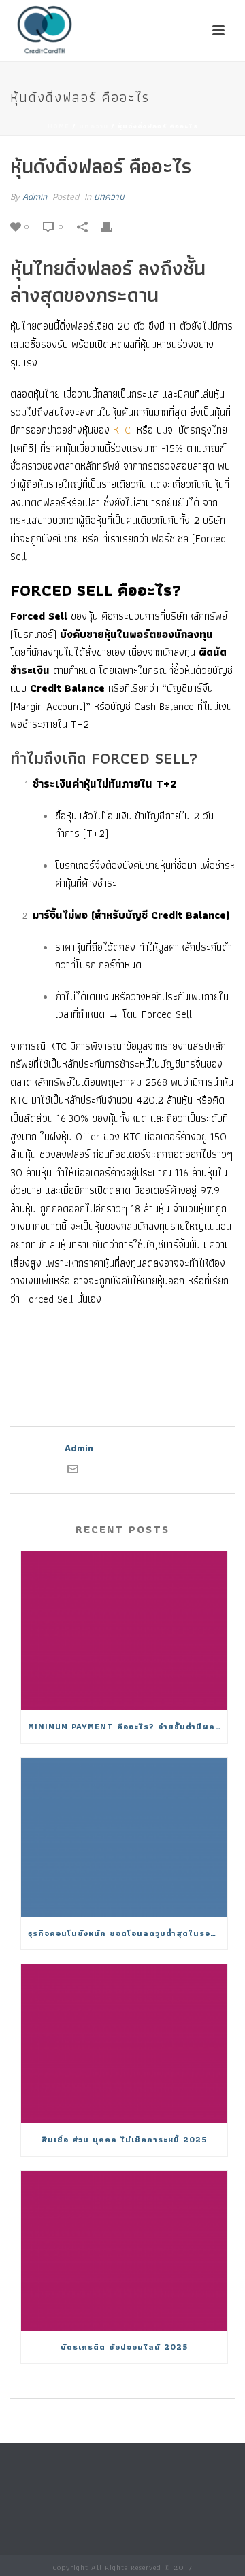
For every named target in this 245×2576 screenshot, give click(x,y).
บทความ (94, 126)
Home (59, 126)
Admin (35, 196)
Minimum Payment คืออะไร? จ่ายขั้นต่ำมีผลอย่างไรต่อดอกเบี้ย (128, 1726)
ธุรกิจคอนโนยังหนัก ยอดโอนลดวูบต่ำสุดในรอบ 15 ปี (128, 1933)
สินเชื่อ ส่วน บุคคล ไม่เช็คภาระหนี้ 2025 (124, 2139)
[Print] (114, 226)
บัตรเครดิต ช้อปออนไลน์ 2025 (124, 2347)
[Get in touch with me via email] (73, 1471)
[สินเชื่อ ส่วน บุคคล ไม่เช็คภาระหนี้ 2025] (124, 2044)
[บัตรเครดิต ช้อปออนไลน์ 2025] (124, 2251)
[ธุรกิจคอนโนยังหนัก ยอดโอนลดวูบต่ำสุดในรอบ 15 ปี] (124, 1837)
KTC (122, 430)
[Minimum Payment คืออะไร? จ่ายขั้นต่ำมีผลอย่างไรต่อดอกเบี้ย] (124, 1631)
